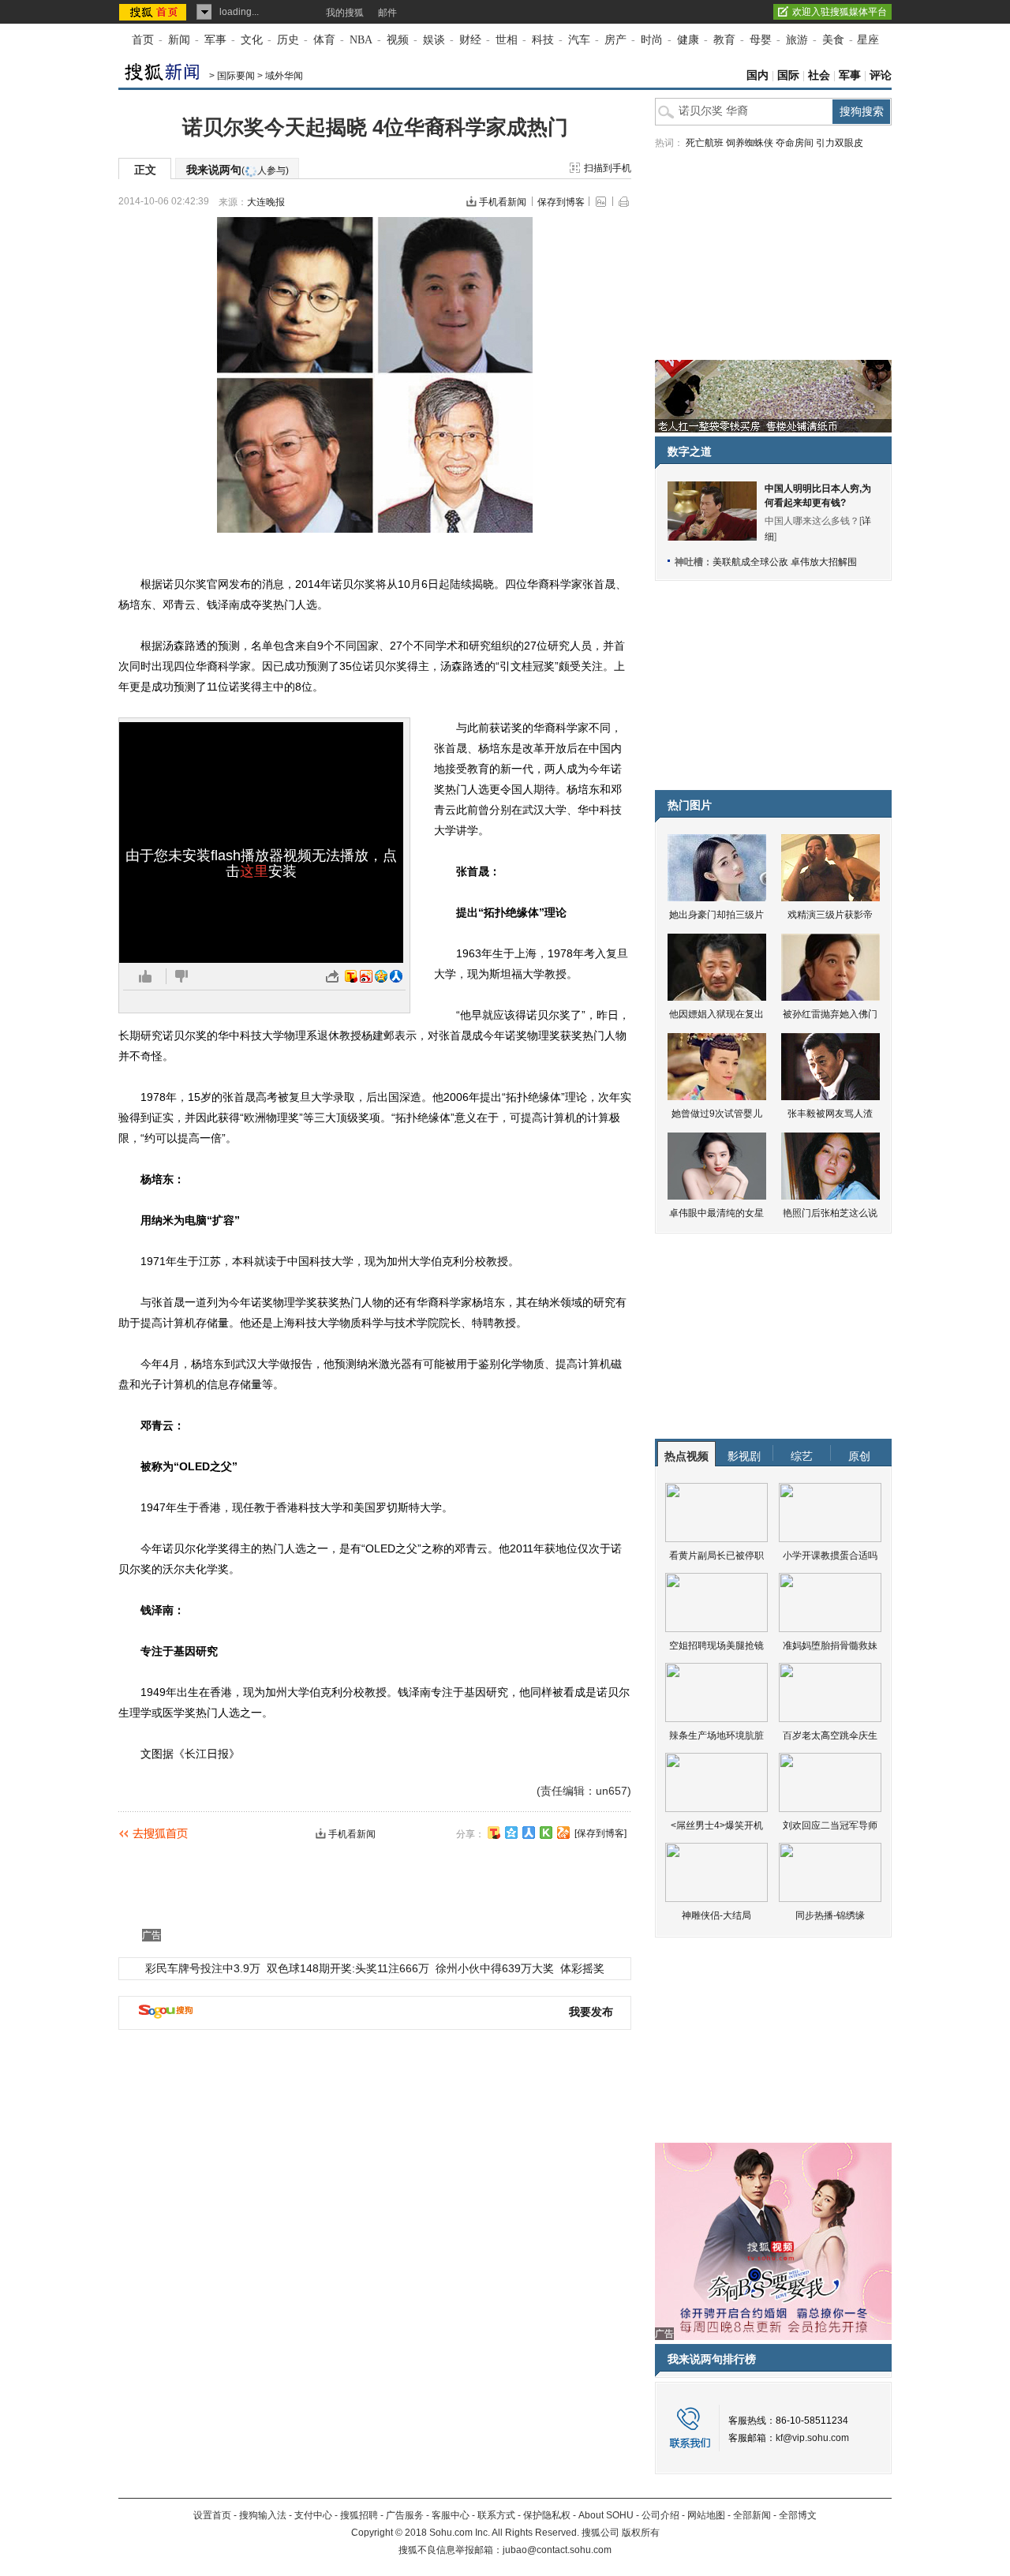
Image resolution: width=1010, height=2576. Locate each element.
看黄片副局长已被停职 (716, 1556)
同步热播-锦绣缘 (830, 1915)
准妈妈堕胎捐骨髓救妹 (830, 1646)
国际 (788, 75)
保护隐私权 (547, 2515)
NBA (361, 40)
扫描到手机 (608, 168)
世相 (507, 40)
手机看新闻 (503, 202)
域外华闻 (284, 76)
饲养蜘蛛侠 (750, 143)
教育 (724, 40)
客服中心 (451, 2515)
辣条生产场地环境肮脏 (716, 1735)
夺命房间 (795, 143)
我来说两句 (238, 170)
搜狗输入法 (263, 2515)
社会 (819, 75)
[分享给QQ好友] (511, 1833)
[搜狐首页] (154, 12)
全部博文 (798, 2515)
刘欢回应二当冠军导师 (830, 1825)
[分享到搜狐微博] (494, 1833)
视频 (398, 40)
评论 (881, 75)
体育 (324, 40)
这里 (254, 871)
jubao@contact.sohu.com (557, 2550)
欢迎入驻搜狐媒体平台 (840, 12)
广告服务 (405, 2515)
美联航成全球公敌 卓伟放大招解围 (785, 562)
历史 (288, 40)
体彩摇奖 (582, 1968)
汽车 (579, 40)
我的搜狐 (345, 13)
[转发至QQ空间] (381, 976)
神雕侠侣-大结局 (716, 1915)
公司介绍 (660, 2515)
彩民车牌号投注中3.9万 (203, 1968)
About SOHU (606, 2515)
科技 (543, 40)
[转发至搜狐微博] (351, 976)
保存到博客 (561, 202)
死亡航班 (705, 143)
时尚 (652, 40)
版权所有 (641, 2533)
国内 (757, 75)
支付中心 (313, 2515)
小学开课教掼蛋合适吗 (830, 1556)
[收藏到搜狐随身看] (546, 1833)
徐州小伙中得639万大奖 (495, 1968)
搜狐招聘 (359, 2515)
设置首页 (212, 2515)
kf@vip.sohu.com (812, 2438)
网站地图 (706, 2515)
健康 (688, 40)
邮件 (387, 13)
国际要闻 (236, 76)
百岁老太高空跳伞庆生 (830, 1735)
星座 (868, 40)
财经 (470, 40)
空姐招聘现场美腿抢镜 (716, 1646)
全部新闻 (752, 2515)
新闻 (179, 40)
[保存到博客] (600, 1833)
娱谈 (434, 40)
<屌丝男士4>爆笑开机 (717, 1825)
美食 (833, 40)
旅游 (797, 40)
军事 (215, 40)
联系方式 (496, 2515)
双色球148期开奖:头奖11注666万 (348, 1968)
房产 (615, 40)
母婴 (761, 40)
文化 (252, 40)
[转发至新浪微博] (366, 976)
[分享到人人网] (529, 1833)
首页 (143, 40)
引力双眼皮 (840, 143)
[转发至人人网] (396, 976)
